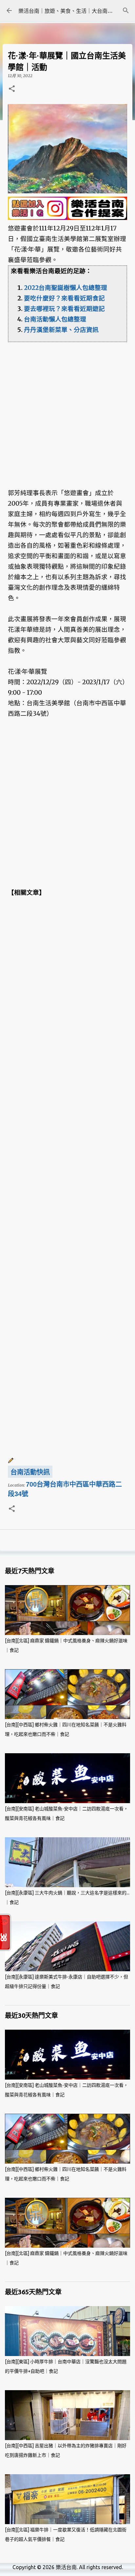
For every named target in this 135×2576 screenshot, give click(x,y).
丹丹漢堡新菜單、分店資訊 (61, 330)
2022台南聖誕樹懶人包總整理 (66, 288)
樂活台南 (66, 2567)
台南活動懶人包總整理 (55, 319)
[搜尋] (126, 11)
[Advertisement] (67, 410)
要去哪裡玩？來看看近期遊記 (64, 309)
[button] (12, 89)
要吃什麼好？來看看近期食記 (64, 298)
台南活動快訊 (30, 1472)
